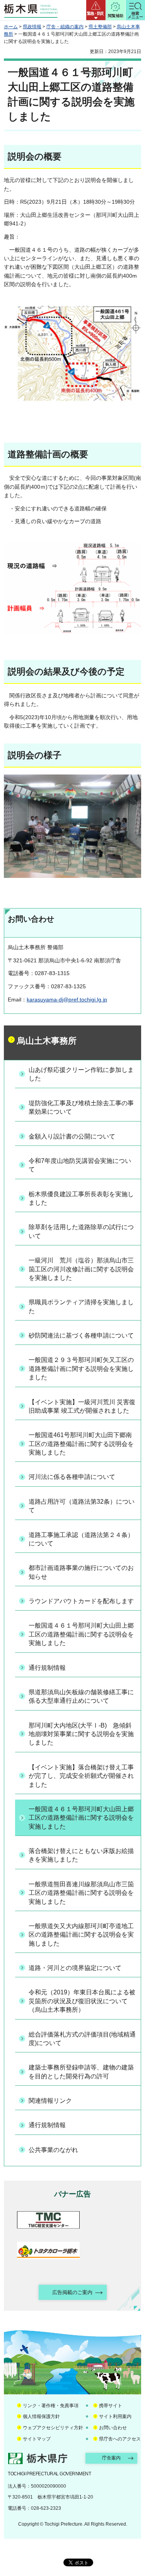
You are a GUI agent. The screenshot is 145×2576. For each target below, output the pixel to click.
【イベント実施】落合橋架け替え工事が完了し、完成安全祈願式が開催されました (81, 1776)
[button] (96, 10)
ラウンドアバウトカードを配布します (81, 1601)
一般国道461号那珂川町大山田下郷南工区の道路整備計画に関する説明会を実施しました (81, 1444)
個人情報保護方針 (41, 2416)
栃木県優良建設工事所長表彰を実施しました (81, 1198)
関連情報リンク (50, 2101)
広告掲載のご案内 (72, 2292)
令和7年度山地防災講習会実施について (80, 1165)
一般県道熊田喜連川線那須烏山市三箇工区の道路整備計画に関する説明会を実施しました (81, 1893)
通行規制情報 (47, 1668)
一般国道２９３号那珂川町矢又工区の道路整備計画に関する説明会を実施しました (81, 1369)
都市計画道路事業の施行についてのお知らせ (81, 1572)
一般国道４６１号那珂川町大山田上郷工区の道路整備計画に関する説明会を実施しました (81, 1634)
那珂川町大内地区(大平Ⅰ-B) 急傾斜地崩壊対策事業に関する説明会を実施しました (81, 1734)
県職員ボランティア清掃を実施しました (81, 1306)
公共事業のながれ (53, 2150)
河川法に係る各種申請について (72, 1477)
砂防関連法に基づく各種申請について (81, 1335)
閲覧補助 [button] (116, 16)
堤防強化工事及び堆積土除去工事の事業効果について (81, 1107)
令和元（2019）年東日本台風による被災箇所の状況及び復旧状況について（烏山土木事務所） (82, 2001)
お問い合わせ (113, 2428)
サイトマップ (37, 2439)
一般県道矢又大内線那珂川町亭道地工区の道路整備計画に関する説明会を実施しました (81, 1935)
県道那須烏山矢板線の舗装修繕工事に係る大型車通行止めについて (81, 1696)
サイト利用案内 (115, 2416)
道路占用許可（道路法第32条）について (82, 1506)
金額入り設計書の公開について (72, 1136)
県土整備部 (100, 27)
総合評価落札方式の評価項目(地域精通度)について (82, 2039)
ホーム (11, 27)
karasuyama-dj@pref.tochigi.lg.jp (67, 999)
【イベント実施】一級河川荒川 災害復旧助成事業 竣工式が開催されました (82, 1406)
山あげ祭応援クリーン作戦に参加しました (81, 1074)
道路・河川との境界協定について (75, 1968)
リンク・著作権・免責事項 (51, 2406)
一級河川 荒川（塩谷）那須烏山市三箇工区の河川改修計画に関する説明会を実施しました (81, 1269)
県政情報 (32, 27)
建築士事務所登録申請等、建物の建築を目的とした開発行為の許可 (81, 2072)
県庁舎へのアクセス (120, 2439)
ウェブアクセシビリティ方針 (53, 2428)
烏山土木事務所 (47, 1041)
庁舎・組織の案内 (65, 27)
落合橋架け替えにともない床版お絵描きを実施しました (81, 1855)
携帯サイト (111, 2406)
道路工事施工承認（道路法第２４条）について (81, 1539)
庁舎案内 (111, 2458)
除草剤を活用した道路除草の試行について (81, 1231)
